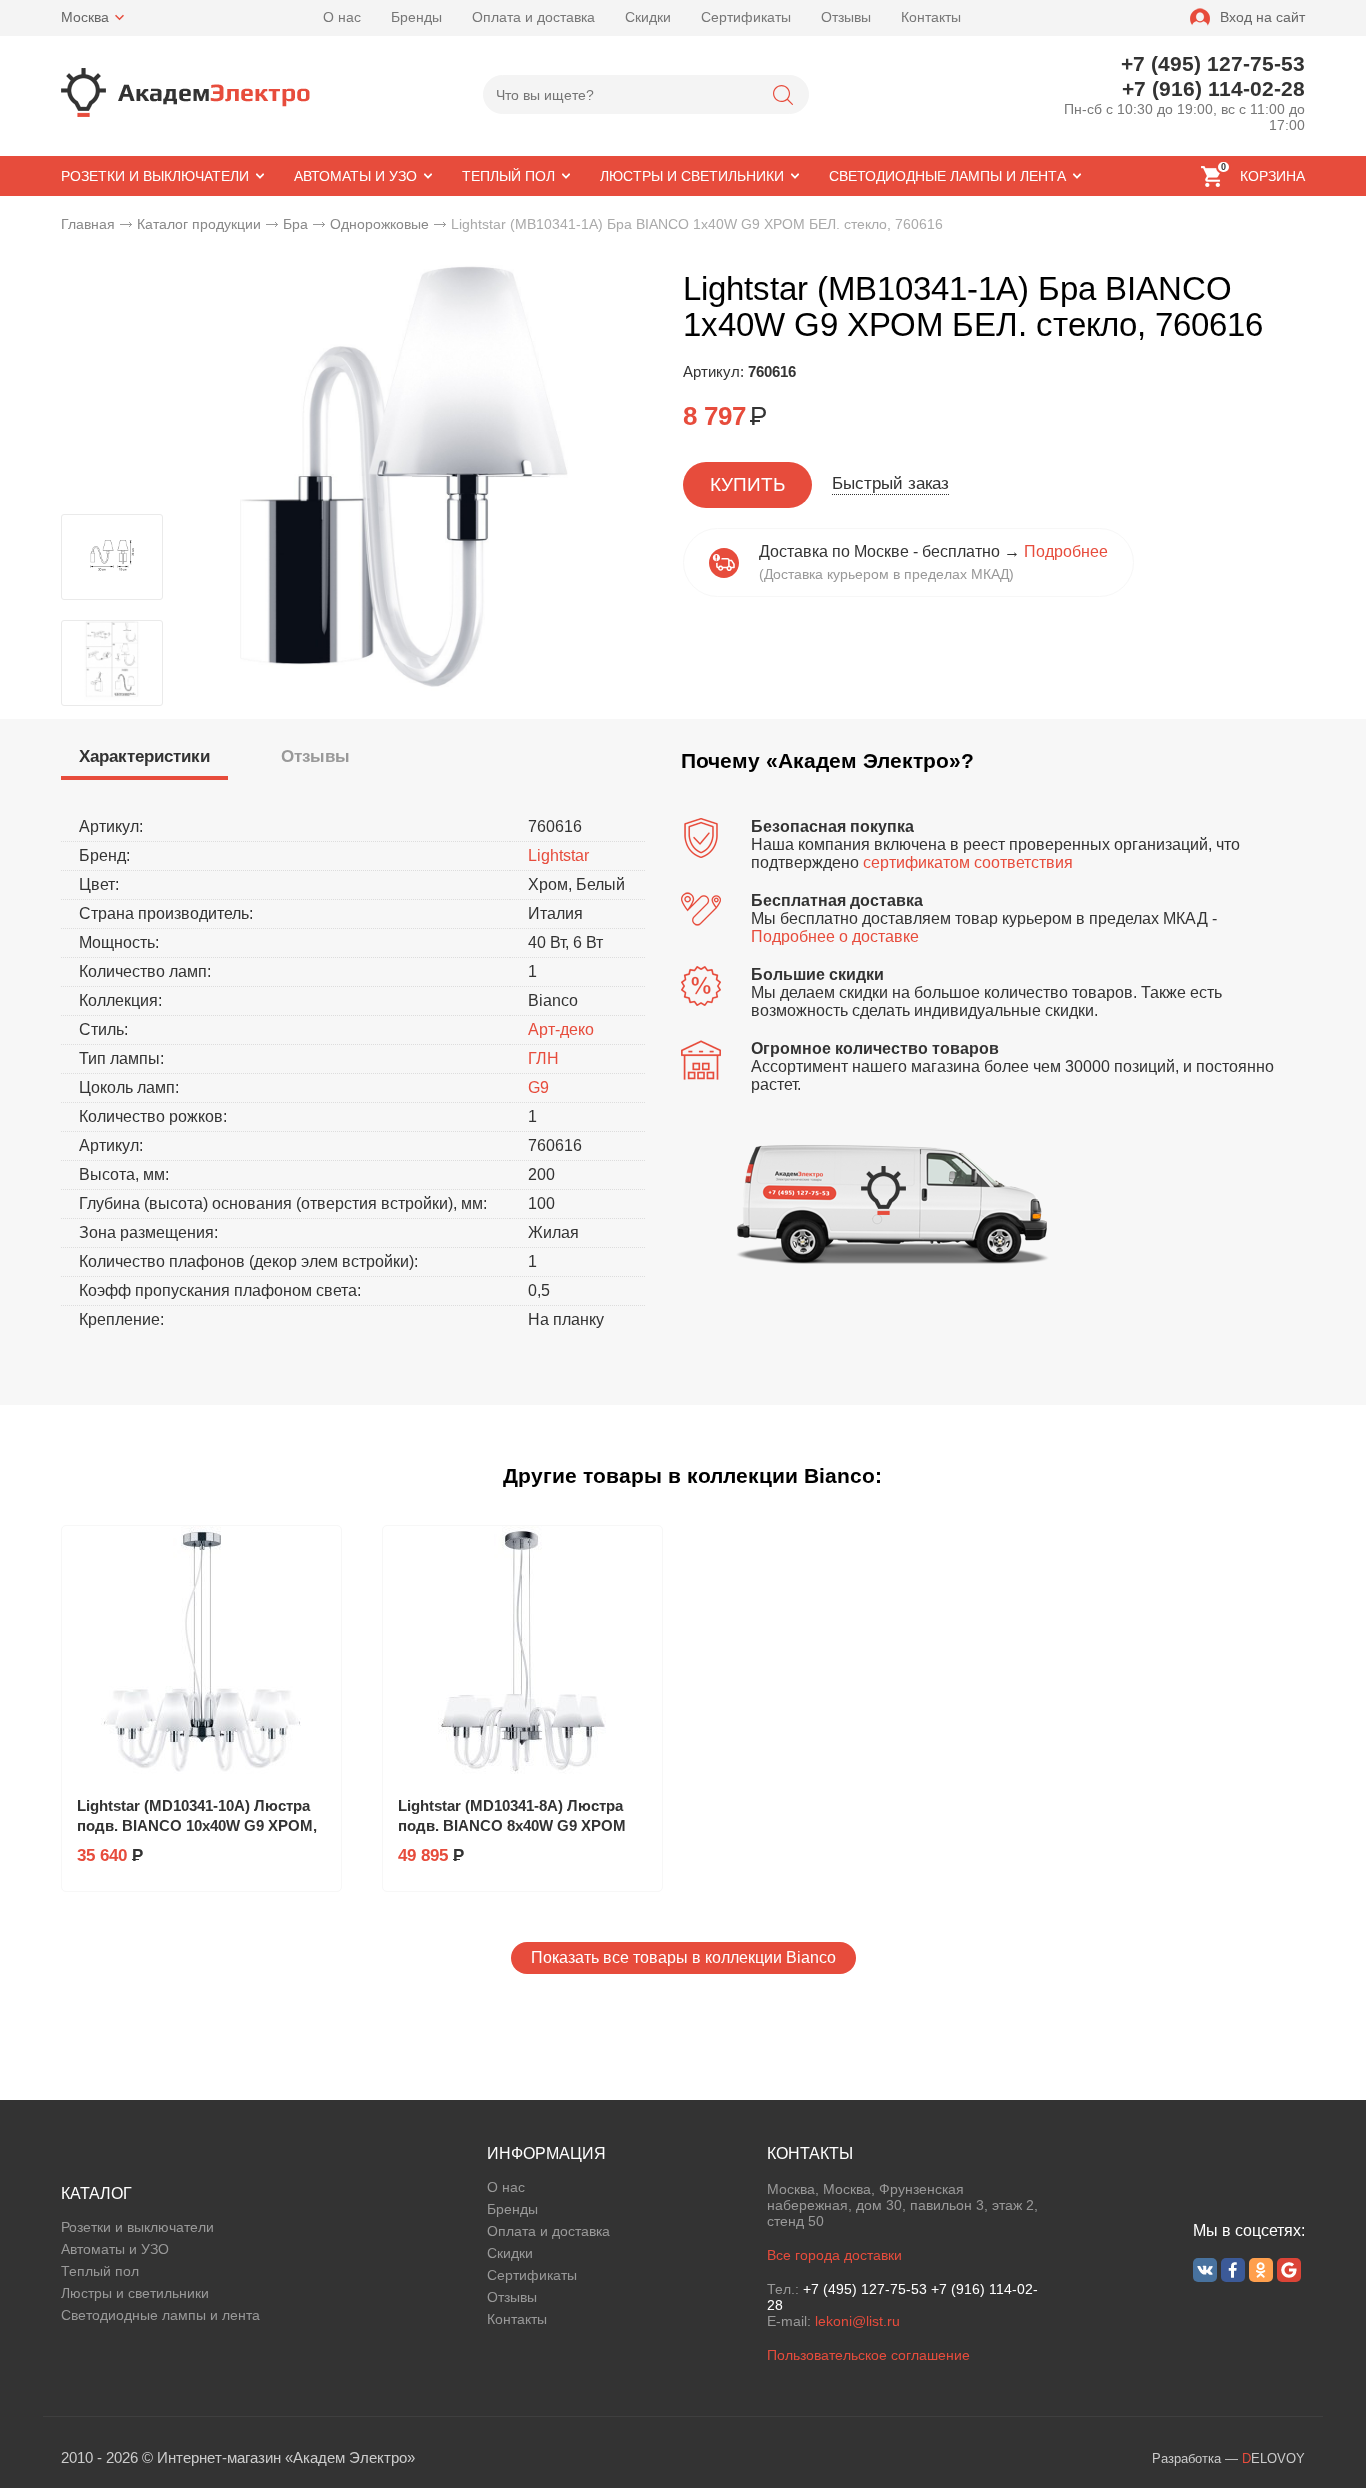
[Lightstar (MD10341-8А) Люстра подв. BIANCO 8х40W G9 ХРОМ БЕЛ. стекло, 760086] (522, 1651)
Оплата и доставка (533, 17)
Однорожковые (379, 224)
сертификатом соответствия (968, 862)
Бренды (416, 17)
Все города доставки (834, 2255)
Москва (85, 17)
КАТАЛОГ (96, 2193)
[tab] (144, 759)
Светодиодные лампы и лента (160, 2315)
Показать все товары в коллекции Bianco (683, 1957)
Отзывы (846, 17)
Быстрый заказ (890, 483)
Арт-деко (561, 1029)
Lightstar (558, 855)
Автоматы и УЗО (115, 2249)
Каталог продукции (199, 224)
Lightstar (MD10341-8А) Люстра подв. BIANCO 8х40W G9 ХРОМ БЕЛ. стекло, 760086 (512, 1825)
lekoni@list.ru (857, 2321)
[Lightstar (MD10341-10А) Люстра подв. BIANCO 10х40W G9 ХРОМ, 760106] (201, 1651)
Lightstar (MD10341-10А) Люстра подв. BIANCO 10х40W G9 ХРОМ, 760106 (197, 1825)
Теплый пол (100, 2271)
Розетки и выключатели (137, 2227)
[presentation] (144, 757)
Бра (295, 224)
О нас (342, 17)
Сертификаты (746, 17)
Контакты (931, 17)
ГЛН (543, 1058)
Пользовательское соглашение (868, 2355)
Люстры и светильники (135, 2293)
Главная (88, 224)
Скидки (648, 17)
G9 (538, 1087)
